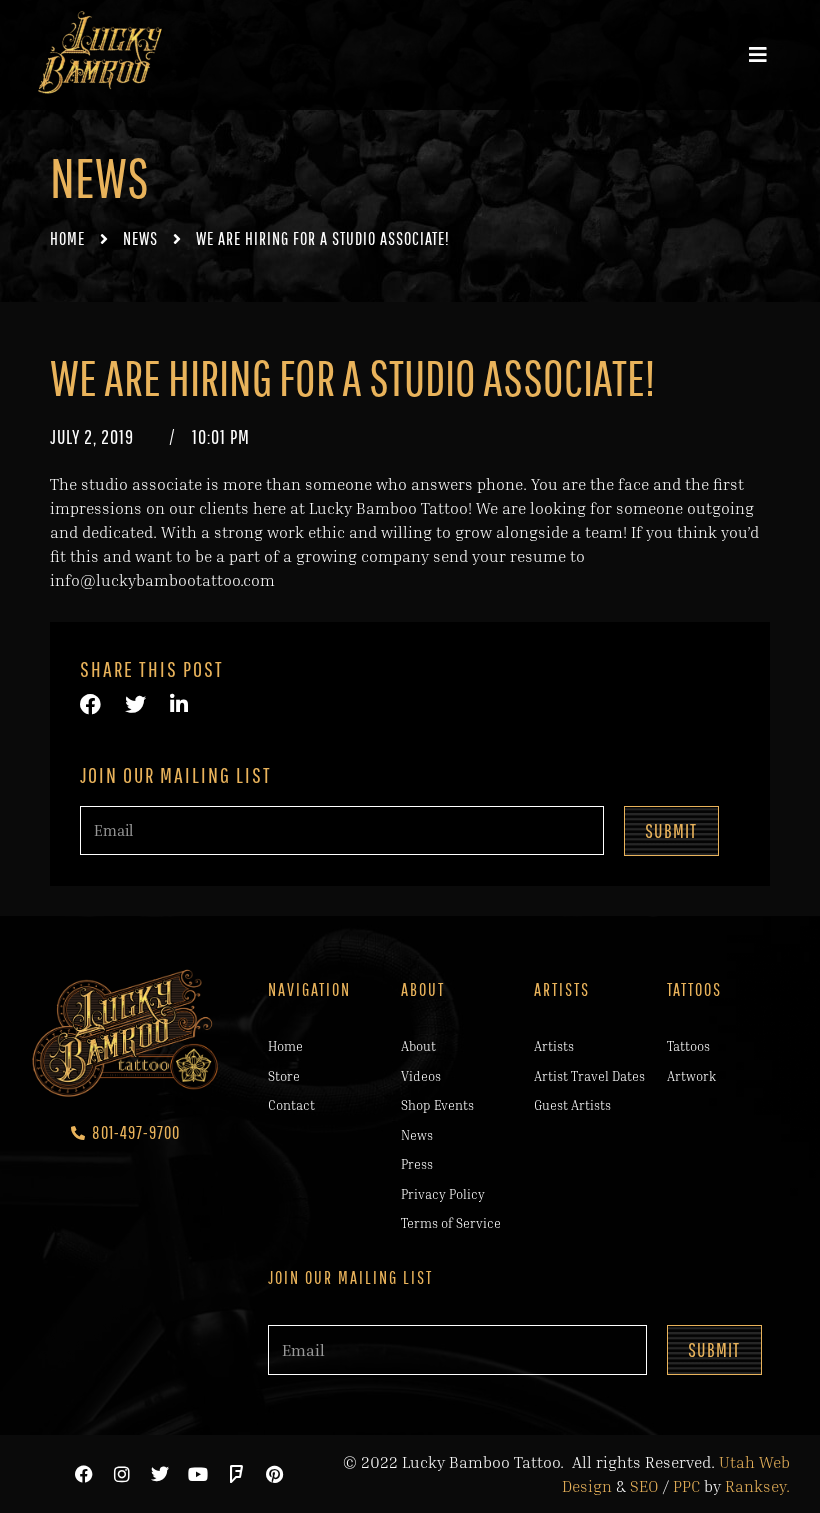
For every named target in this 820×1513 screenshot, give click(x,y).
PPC (686, 1486)
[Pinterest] (274, 1474)
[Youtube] (198, 1474)
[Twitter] (160, 1474)
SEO (644, 1486)
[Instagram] (122, 1474)
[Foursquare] (236, 1474)
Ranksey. (757, 1486)
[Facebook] (84, 1474)
